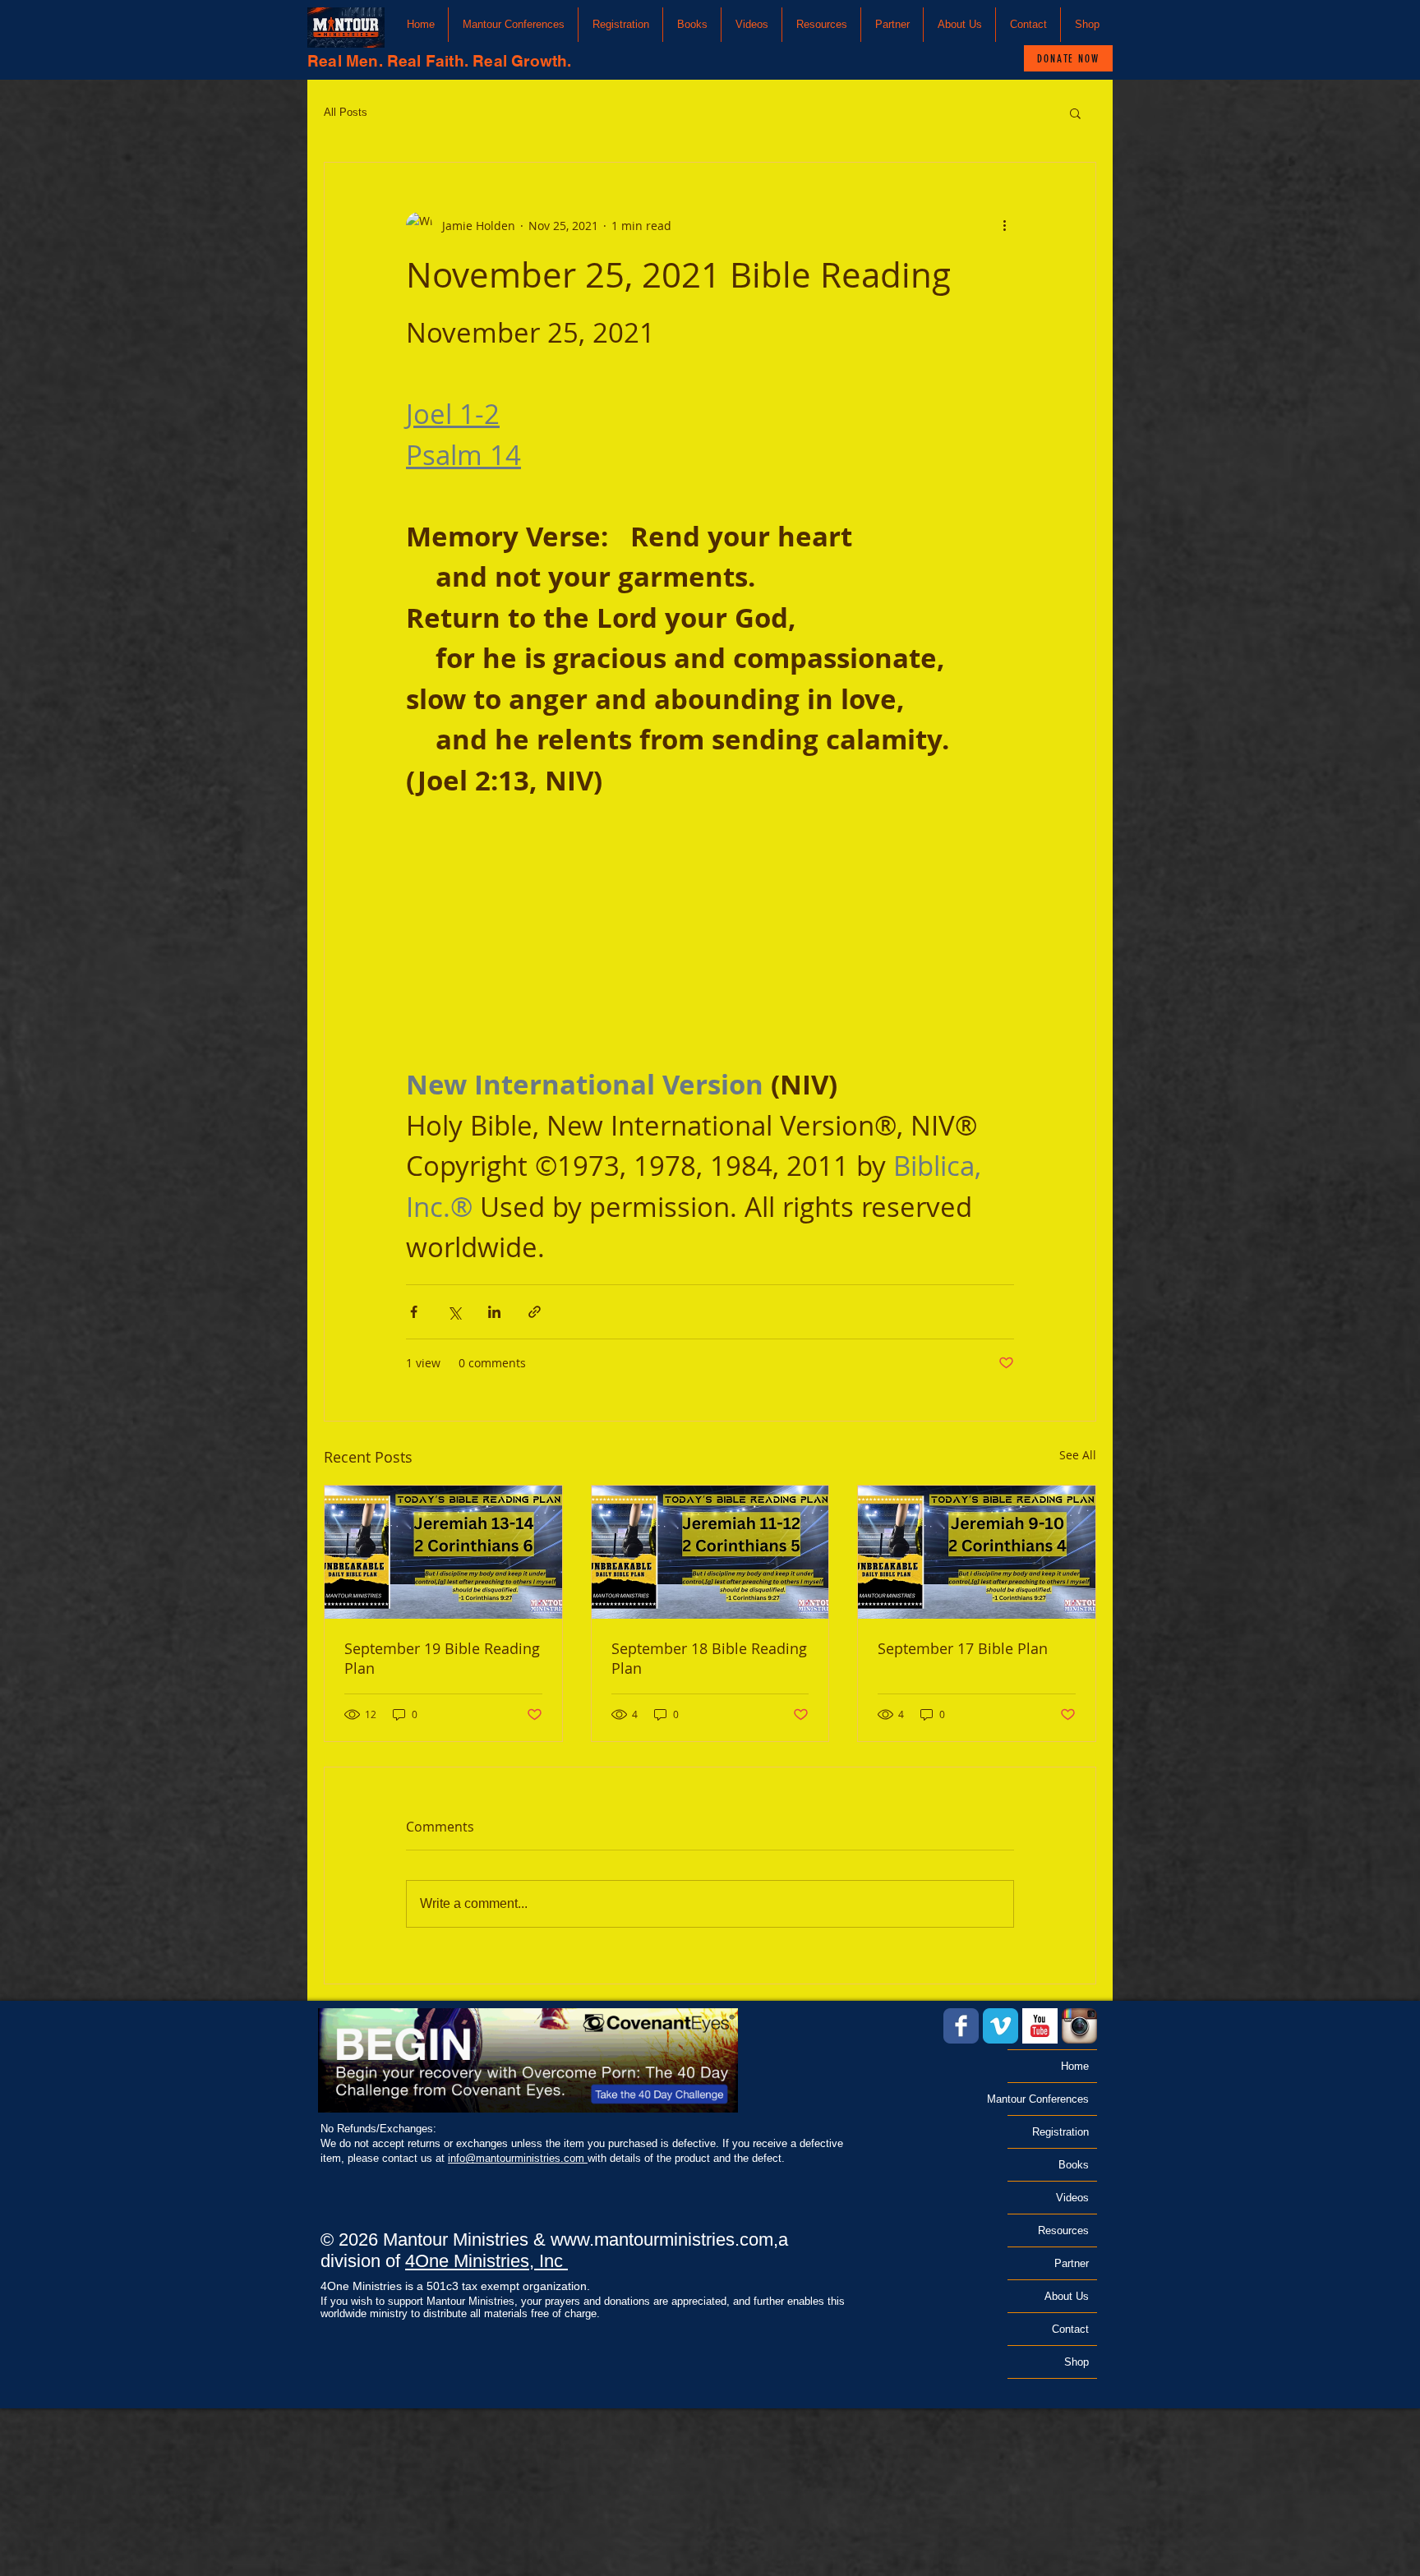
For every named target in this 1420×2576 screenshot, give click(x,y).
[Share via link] (535, 1312)
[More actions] (1004, 225)
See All (1078, 1455)
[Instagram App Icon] (1079, 2026)
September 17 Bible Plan (963, 1648)
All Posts (346, 112)
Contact (1070, 2329)
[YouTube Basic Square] (1040, 2026)
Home (1075, 2066)
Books (1074, 2165)
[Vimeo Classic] (1000, 2026)
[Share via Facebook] (414, 1312)
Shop (1077, 2362)
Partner (1072, 2263)
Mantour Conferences (1048, 2099)
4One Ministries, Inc (486, 2261)
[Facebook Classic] (961, 2026)
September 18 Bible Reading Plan (709, 1658)
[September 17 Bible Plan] (977, 1552)
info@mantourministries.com (518, 2158)
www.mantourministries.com (662, 2240)
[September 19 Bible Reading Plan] (443, 1552)
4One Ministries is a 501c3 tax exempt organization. (455, 2286)
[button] (513, 25)
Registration (1060, 2132)
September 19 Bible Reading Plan (442, 1658)
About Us (1067, 2296)
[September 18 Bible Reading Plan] (710, 1552)
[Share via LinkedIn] (494, 1312)
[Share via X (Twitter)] (454, 1312)
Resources (1063, 2230)
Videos (1072, 2198)
